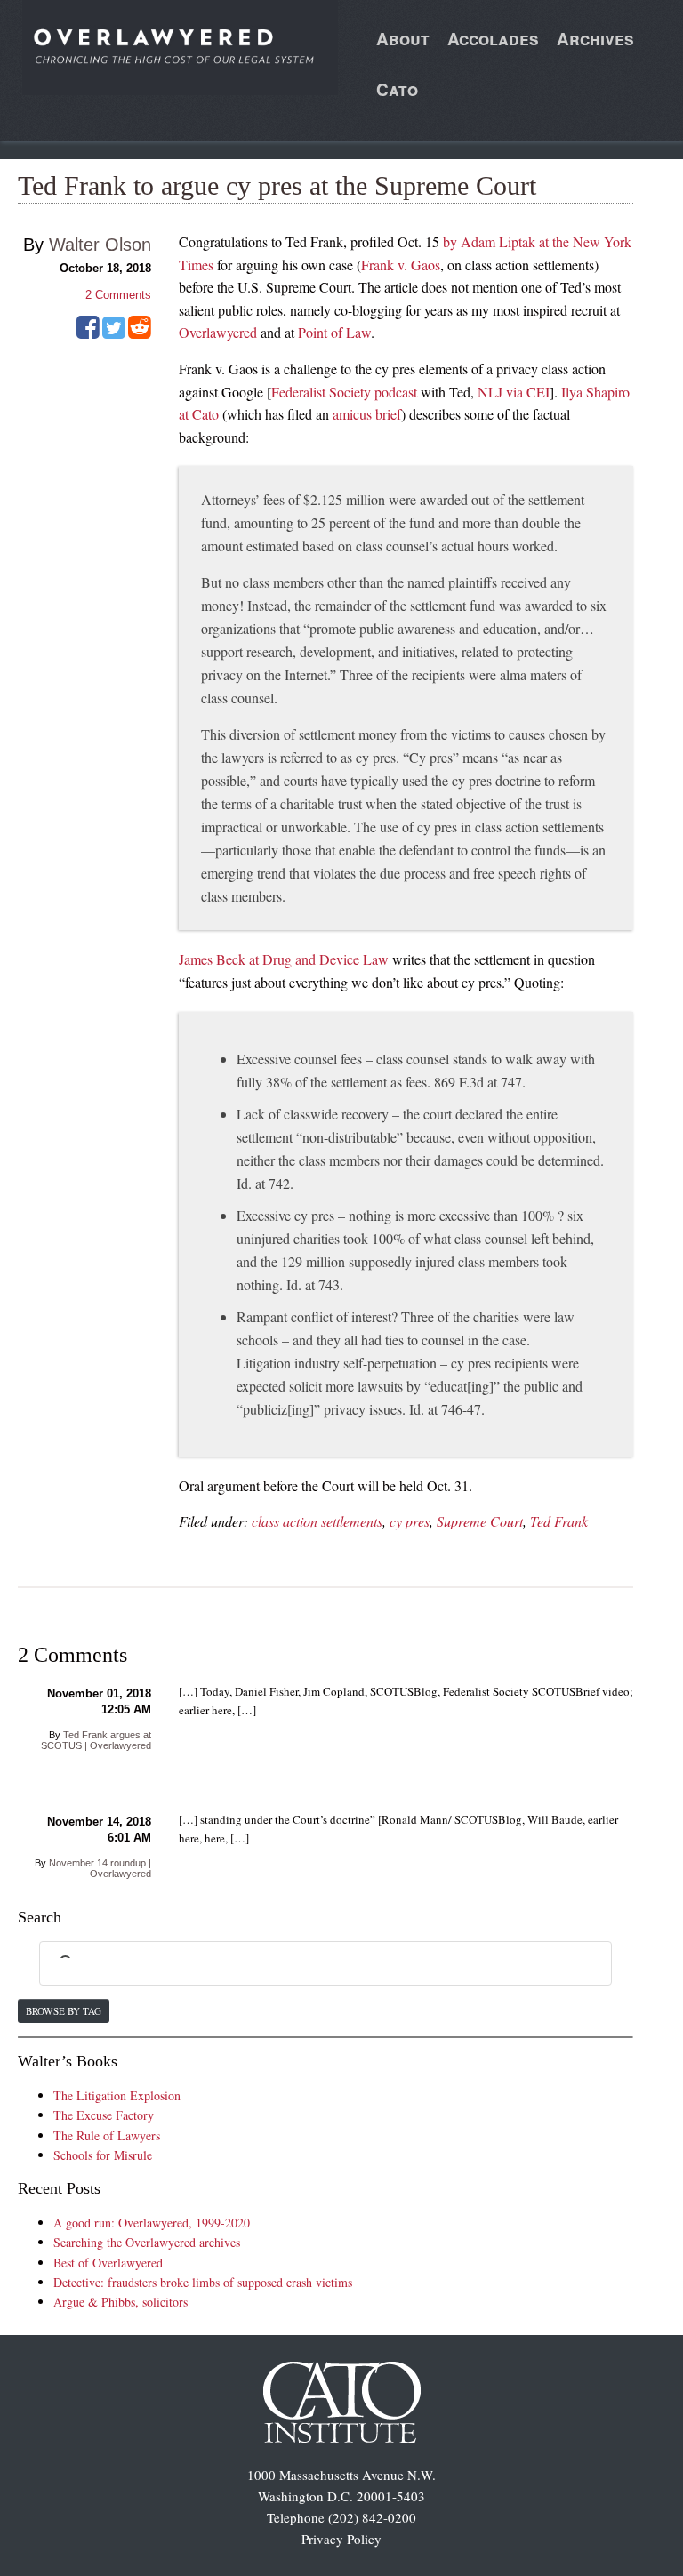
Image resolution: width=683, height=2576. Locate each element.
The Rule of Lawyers (107, 2135)
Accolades (493, 39)
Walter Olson (100, 245)
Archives (595, 39)
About (403, 39)
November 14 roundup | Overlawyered (100, 1868)
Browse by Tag (64, 2011)
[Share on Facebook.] (88, 333)
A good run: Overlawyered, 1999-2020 (152, 2223)
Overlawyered (218, 332)
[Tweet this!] (114, 333)
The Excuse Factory (104, 2115)
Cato (397, 89)
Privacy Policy (341, 2539)
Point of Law (334, 332)
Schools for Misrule (103, 2155)
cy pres (410, 1521)
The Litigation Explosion (117, 2095)
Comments (118, 295)
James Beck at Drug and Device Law (284, 959)
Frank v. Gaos (401, 265)
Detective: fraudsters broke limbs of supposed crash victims (203, 2282)
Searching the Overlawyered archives (147, 2242)
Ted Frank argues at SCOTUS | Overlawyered (96, 1740)
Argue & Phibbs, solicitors (121, 2302)
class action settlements (317, 1521)
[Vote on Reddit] (140, 333)
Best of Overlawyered (108, 2263)
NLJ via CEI (514, 392)
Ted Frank (559, 1521)
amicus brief (367, 414)
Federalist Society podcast (344, 392)
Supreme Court (480, 1521)
